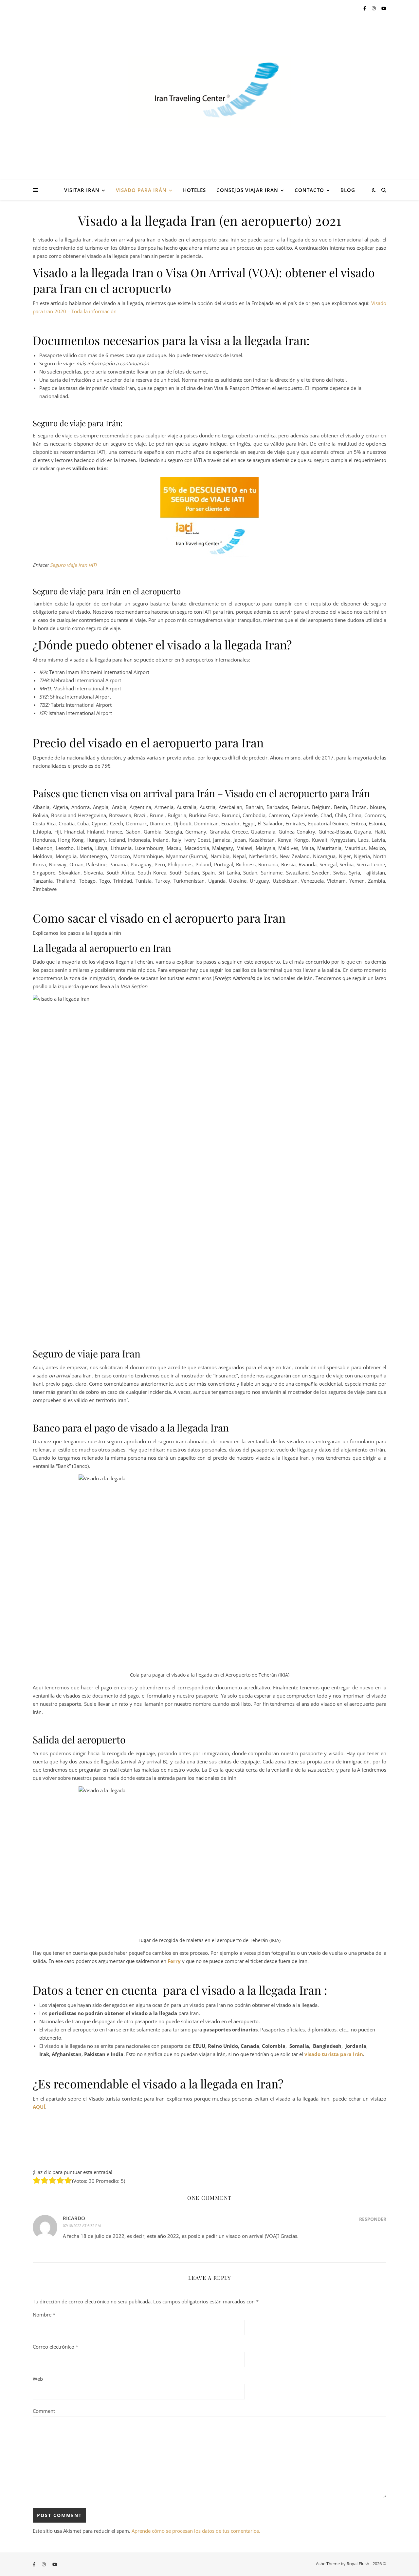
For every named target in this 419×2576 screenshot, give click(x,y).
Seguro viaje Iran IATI (73, 565)
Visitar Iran (82, 190)
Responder (373, 2219)
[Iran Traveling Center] (209, 92)
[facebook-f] (365, 8)
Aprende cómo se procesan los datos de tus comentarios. (196, 2531)
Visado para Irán (141, 190)
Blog (348, 190)
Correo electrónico (55, 2347)
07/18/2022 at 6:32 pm (82, 2226)
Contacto (309, 190)
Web (38, 2379)
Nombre (44, 2315)
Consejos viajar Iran (247, 190)
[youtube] (384, 8)
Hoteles (194, 190)
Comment (44, 2411)
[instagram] (374, 8)
